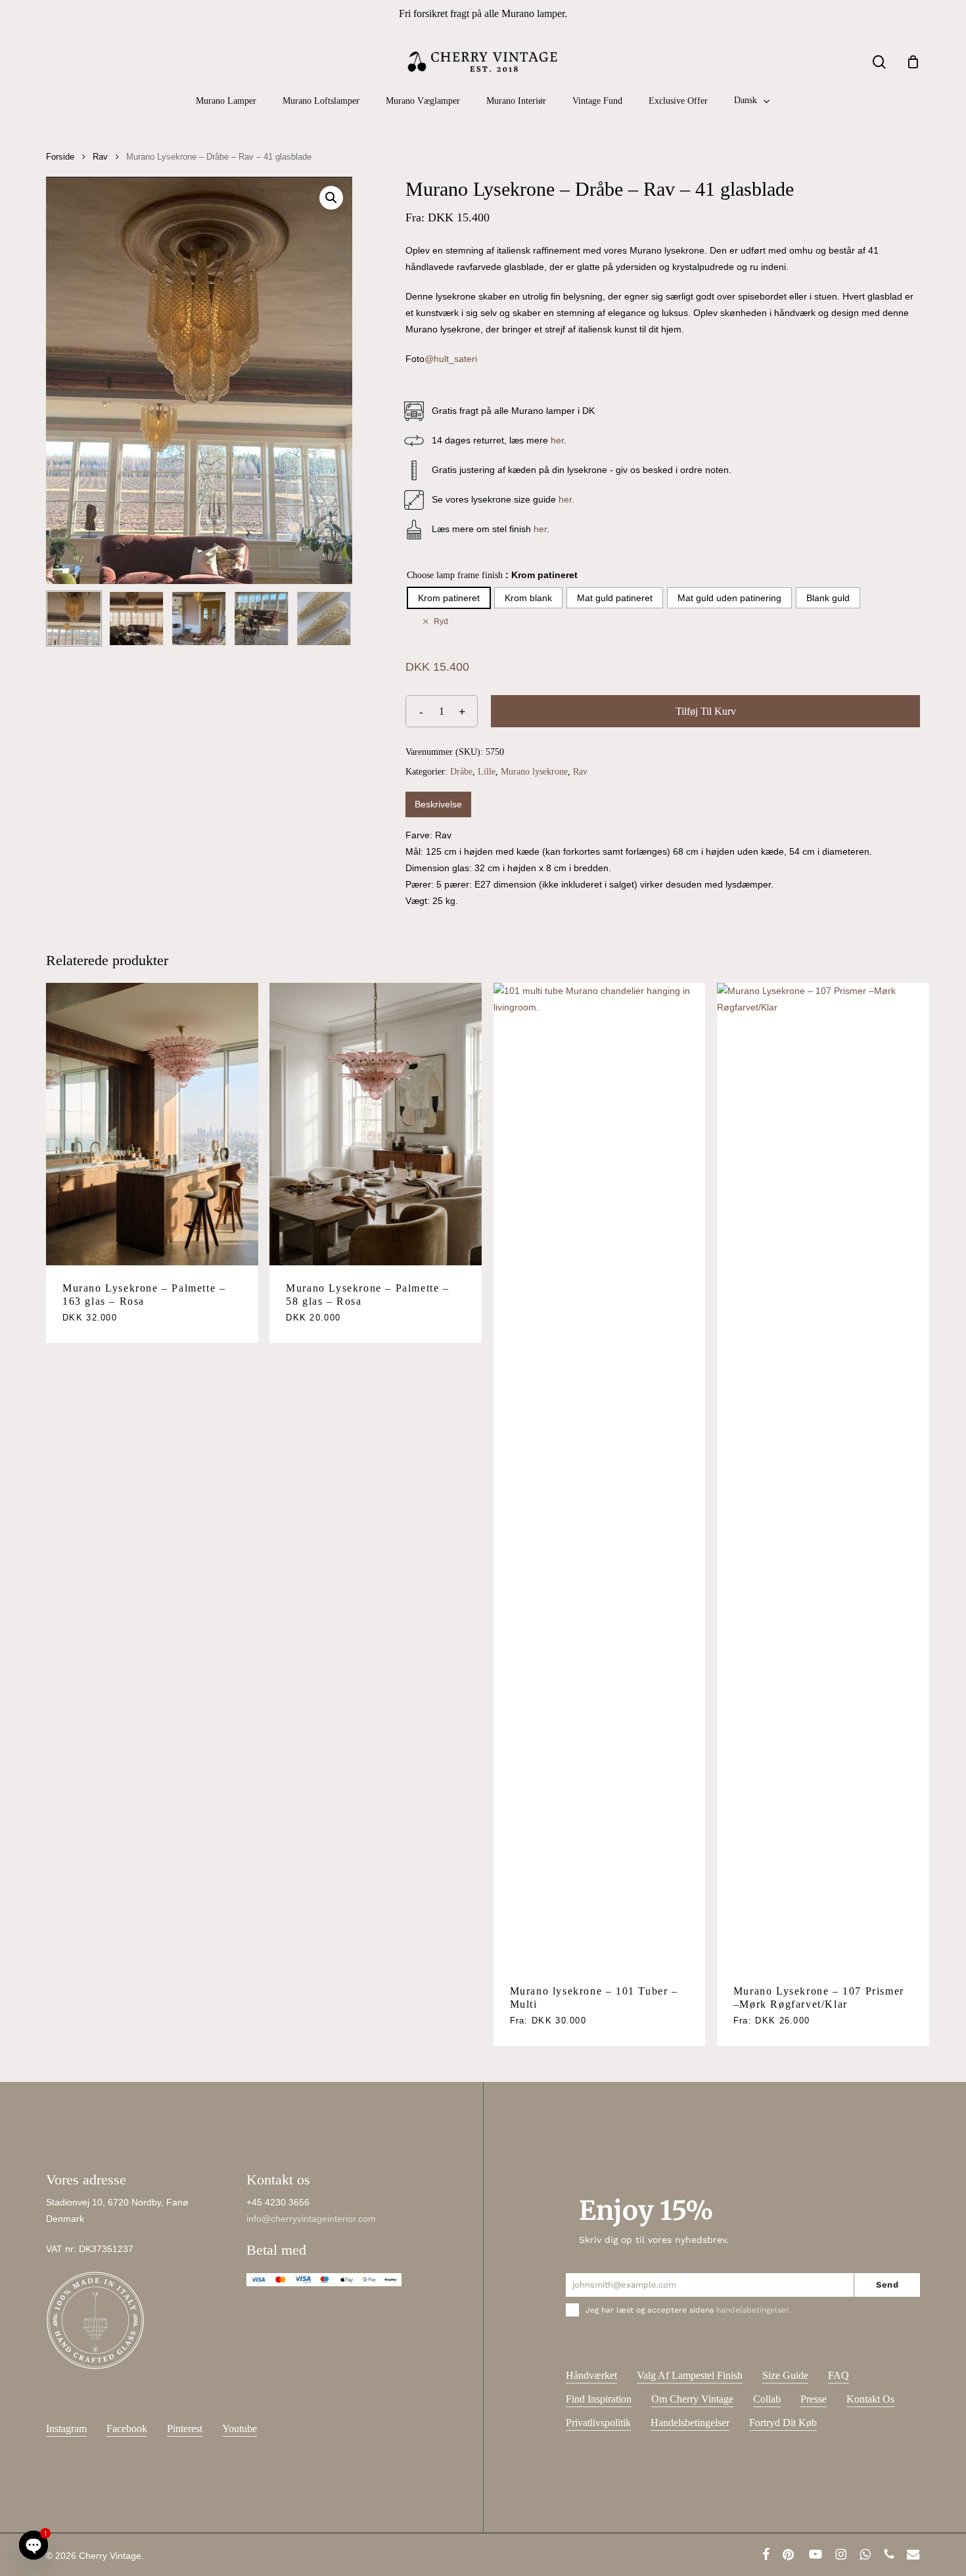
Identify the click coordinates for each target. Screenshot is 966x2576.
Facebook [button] (127, 2429)
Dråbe (461, 772)
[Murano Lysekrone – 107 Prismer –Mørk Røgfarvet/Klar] (823, 1476)
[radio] (449, 598)
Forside (60, 157)
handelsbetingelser (753, 2310)
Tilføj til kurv (706, 711)
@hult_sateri (451, 359)
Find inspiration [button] (599, 2399)
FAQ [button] (839, 2375)
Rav (100, 157)
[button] (331, 198)
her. (566, 499)
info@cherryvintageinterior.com (311, 2219)
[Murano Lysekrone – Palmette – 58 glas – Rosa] (376, 1124)
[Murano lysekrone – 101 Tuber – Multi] (600, 1476)
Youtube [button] (240, 2429)
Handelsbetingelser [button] (690, 2423)
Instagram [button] (66, 2429)
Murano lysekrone (534, 772)
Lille (487, 772)
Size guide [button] (785, 2375)
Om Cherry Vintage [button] (692, 2399)
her (557, 440)
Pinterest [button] (185, 2429)
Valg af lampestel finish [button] (690, 2375)
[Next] (331, 619)
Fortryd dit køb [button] (783, 2423)
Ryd (441, 621)
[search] (879, 62)
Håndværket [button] (591, 2375)
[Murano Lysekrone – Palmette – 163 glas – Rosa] (152, 1124)
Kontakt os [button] (870, 2399)
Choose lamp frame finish (455, 575)
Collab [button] (767, 2399)
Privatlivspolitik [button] (598, 2423)
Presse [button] (814, 2399)
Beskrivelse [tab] (438, 804)
